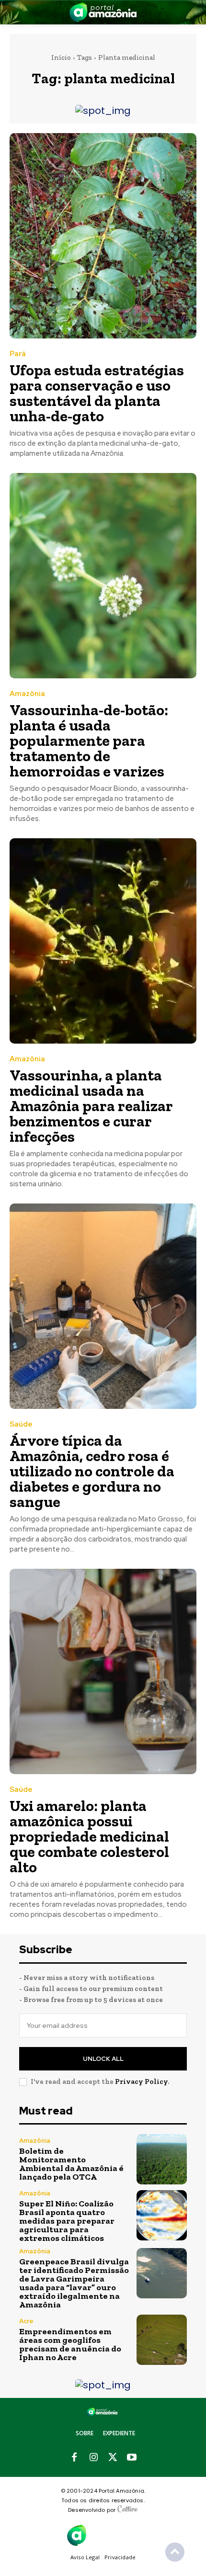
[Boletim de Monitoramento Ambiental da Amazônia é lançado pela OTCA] (162, 2159)
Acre (26, 2321)
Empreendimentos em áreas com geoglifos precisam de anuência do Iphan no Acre (70, 2344)
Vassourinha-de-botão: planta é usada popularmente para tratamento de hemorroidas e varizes (89, 741)
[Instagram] (93, 2458)
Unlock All (103, 2059)
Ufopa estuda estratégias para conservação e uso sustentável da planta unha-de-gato (97, 393)
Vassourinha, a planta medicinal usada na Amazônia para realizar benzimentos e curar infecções (91, 1106)
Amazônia (27, 694)
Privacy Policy (141, 2081)
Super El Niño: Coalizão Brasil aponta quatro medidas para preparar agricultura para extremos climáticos (67, 2221)
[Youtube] (132, 2458)
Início (61, 57)
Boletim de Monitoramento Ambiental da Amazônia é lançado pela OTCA (71, 2164)
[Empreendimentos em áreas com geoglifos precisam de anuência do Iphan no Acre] (162, 2340)
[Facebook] (74, 2458)
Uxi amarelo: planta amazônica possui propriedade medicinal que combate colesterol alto (89, 1836)
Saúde (21, 1424)
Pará (18, 354)
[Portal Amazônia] (103, 12)
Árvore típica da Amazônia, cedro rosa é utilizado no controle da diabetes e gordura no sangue (92, 1471)
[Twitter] (113, 2458)
